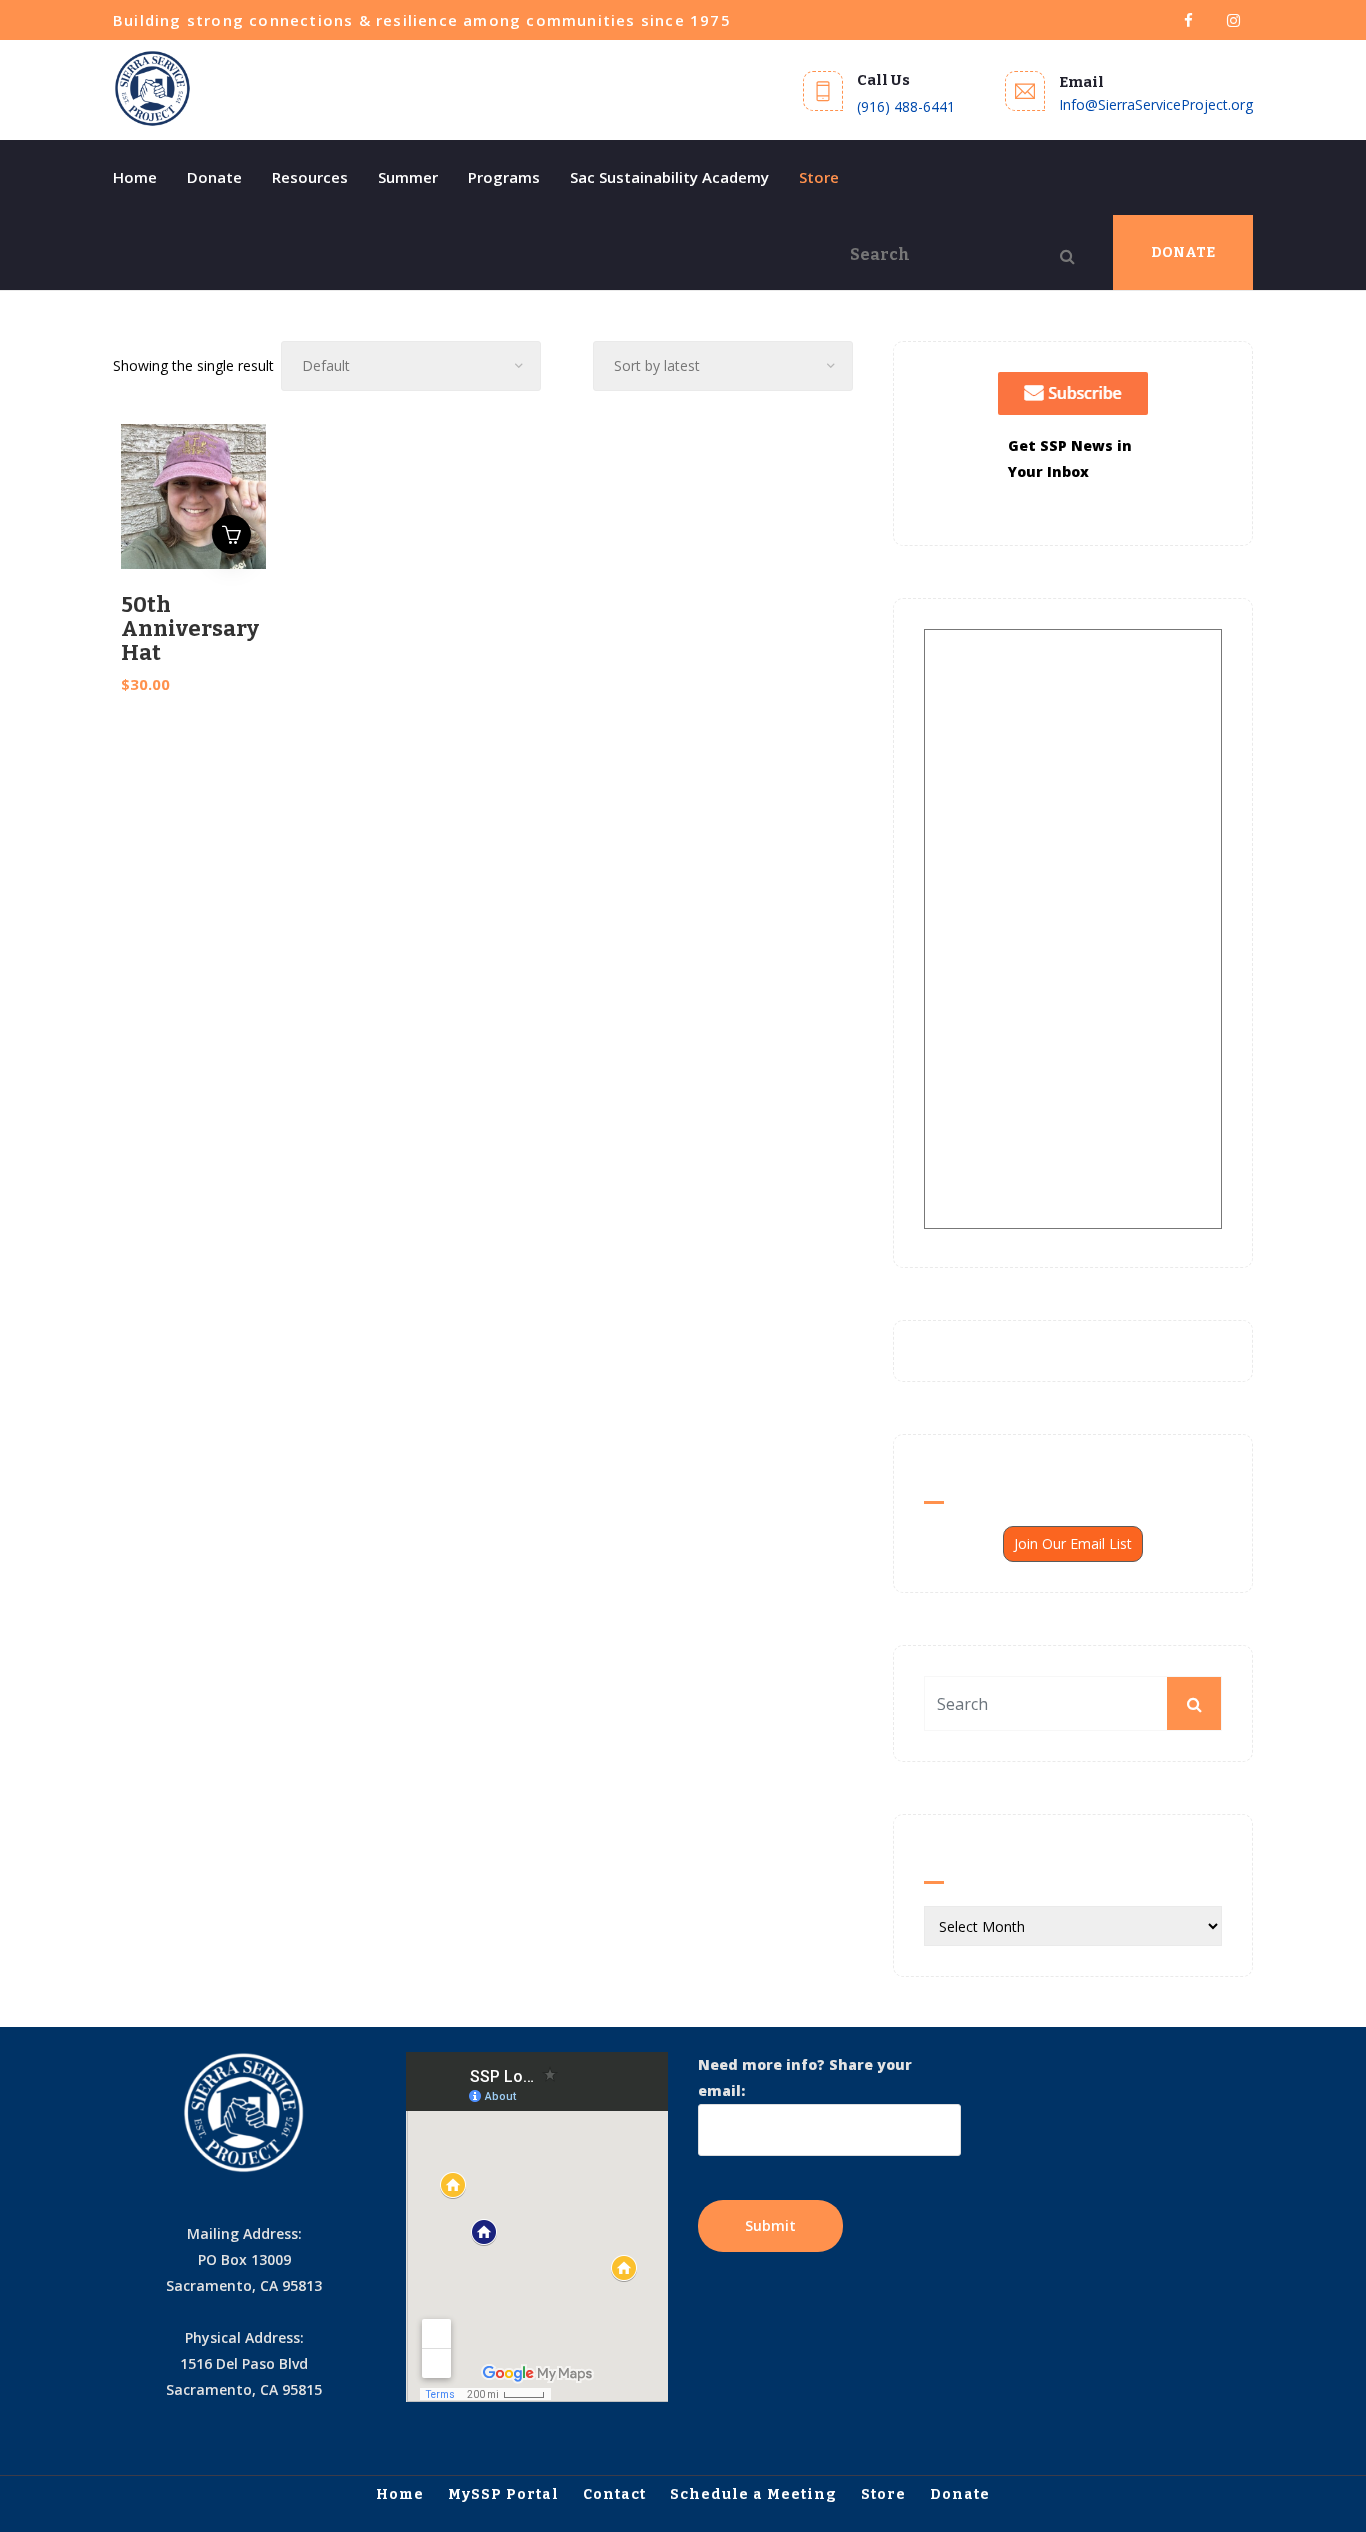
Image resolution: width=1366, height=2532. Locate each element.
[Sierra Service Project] (153, 89)
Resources (310, 177)
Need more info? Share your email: (805, 2077)
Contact (614, 2494)
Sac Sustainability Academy (669, 177)
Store (819, 177)
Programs (504, 177)
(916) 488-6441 (906, 106)
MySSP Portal (503, 2494)
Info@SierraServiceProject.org (1156, 104)
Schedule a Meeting (753, 2494)
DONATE (1183, 252)
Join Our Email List (1073, 1543)
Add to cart (231, 534)
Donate (214, 177)
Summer (408, 177)
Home (135, 177)
